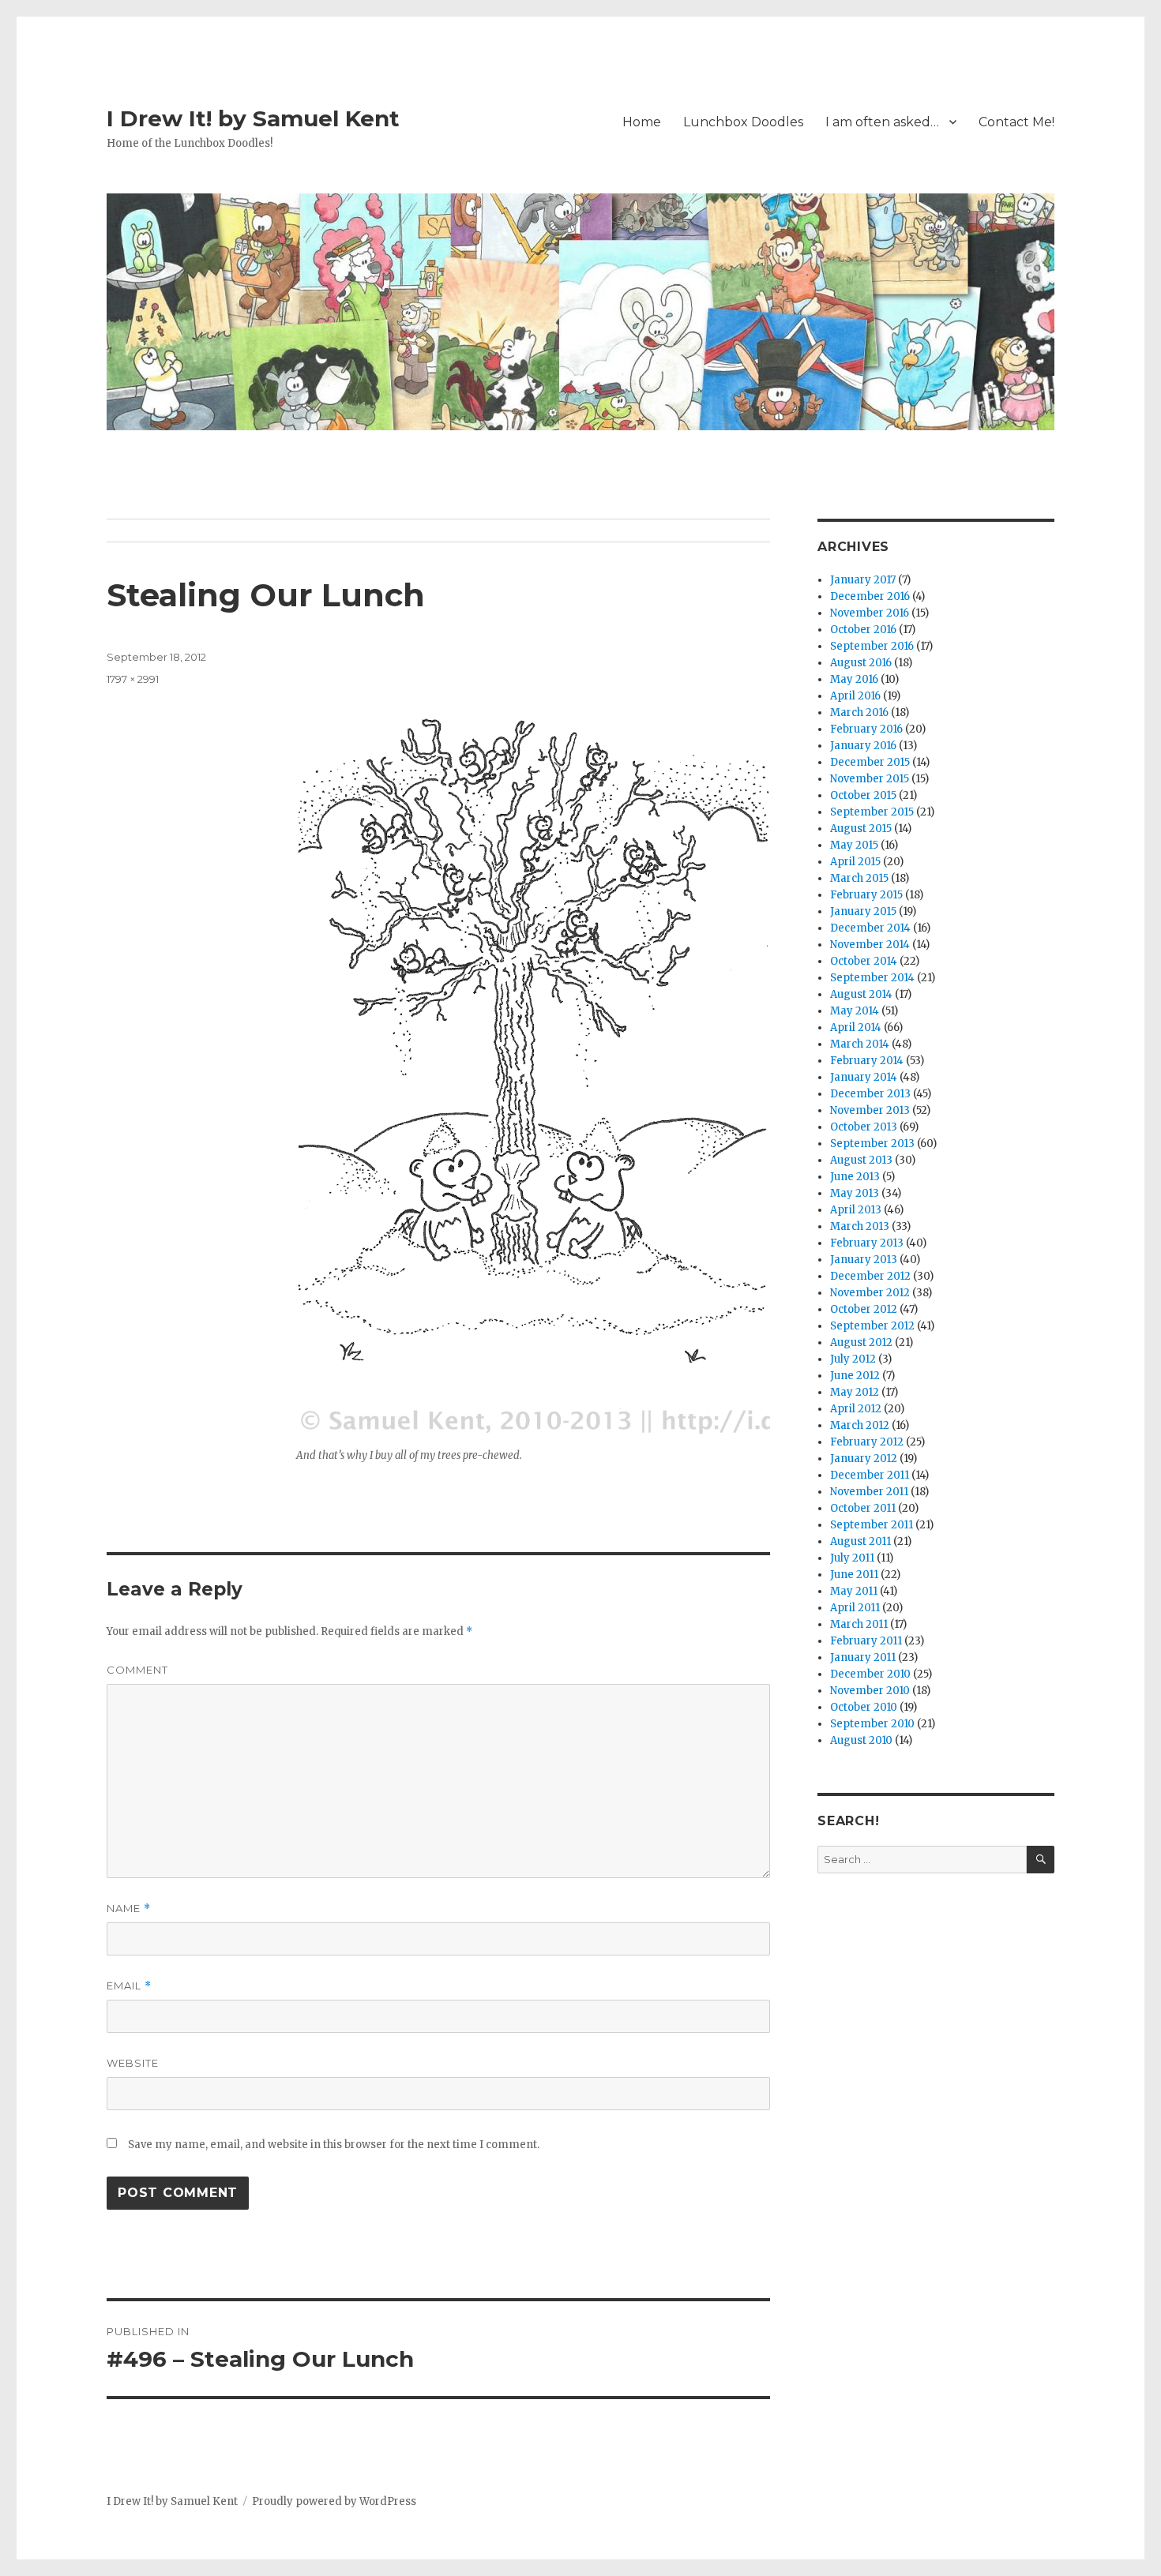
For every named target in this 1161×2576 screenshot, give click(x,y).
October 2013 (864, 1127)
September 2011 (872, 1525)
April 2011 (855, 1608)
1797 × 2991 (133, 679)
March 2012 (860, 1425)
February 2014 (867, 1061)
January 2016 (863, 746)
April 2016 (855, 696)
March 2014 (860, 1044)
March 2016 (859, 712)
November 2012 (870, 1293)
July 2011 (852, 1558)
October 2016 (863, 630)
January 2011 (863, 1657)
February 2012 (867, 1442)
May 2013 (855, 1193)
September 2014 (872, 978)
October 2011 (863, 1508)
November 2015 (870, 779)
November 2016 (870, 613)
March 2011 (859, 1624)
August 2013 (861, 1160)
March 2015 (859, 878)
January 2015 (863, 911)
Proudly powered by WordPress (334, 2501)
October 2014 (864, 961)
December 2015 (870, 762)
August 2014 (861, 994)
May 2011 (854, 1591)
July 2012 (853, 1359)
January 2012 (864, 1459)
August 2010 (861, 1740)
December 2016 (870, 596)
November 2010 (870, 1691)
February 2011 (866, 1641)
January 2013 (864, 1260)
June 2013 (855, 1177)
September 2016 (872, 646)
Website (133, 2063)
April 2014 (856, 1027)
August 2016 (861, 663)
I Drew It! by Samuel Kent (253, 118)
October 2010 (864, 1707)
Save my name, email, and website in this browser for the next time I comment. (334, 2145)
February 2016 (866, 729)
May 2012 (855, 1392)
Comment (137, 1670)
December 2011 (870, 1475)
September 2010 (872, 1724)
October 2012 (864, 1309)
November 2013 (870, 1110)
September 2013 (872, 1144)
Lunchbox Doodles (743, 122)
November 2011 (869, 1492)
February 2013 (867, 1243)
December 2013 (870, 1094)
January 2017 (863, 580)
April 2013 (856, 1210)
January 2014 (864, 1077)
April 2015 (855, 862)
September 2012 (872, 1326)
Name (129, 1909)
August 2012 (861, 1342)
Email (129, 1986)
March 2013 (860, 1226)
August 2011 (860, 1541)
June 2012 (855, 1376)
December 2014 (870, 928)
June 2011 (854, 1575)
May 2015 (854, 845)
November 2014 (870, 945)
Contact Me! (1016, 122)
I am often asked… (882, 122)
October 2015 (863, 795)
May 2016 (854, 679)
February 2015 (866, 895)
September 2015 (872, 812)
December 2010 (870, 1674)
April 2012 (856, 1409)
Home (642, 122)
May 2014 (855, 1011)
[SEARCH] (1041, 1860)
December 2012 (870, 1276)
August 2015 (861, 829)
